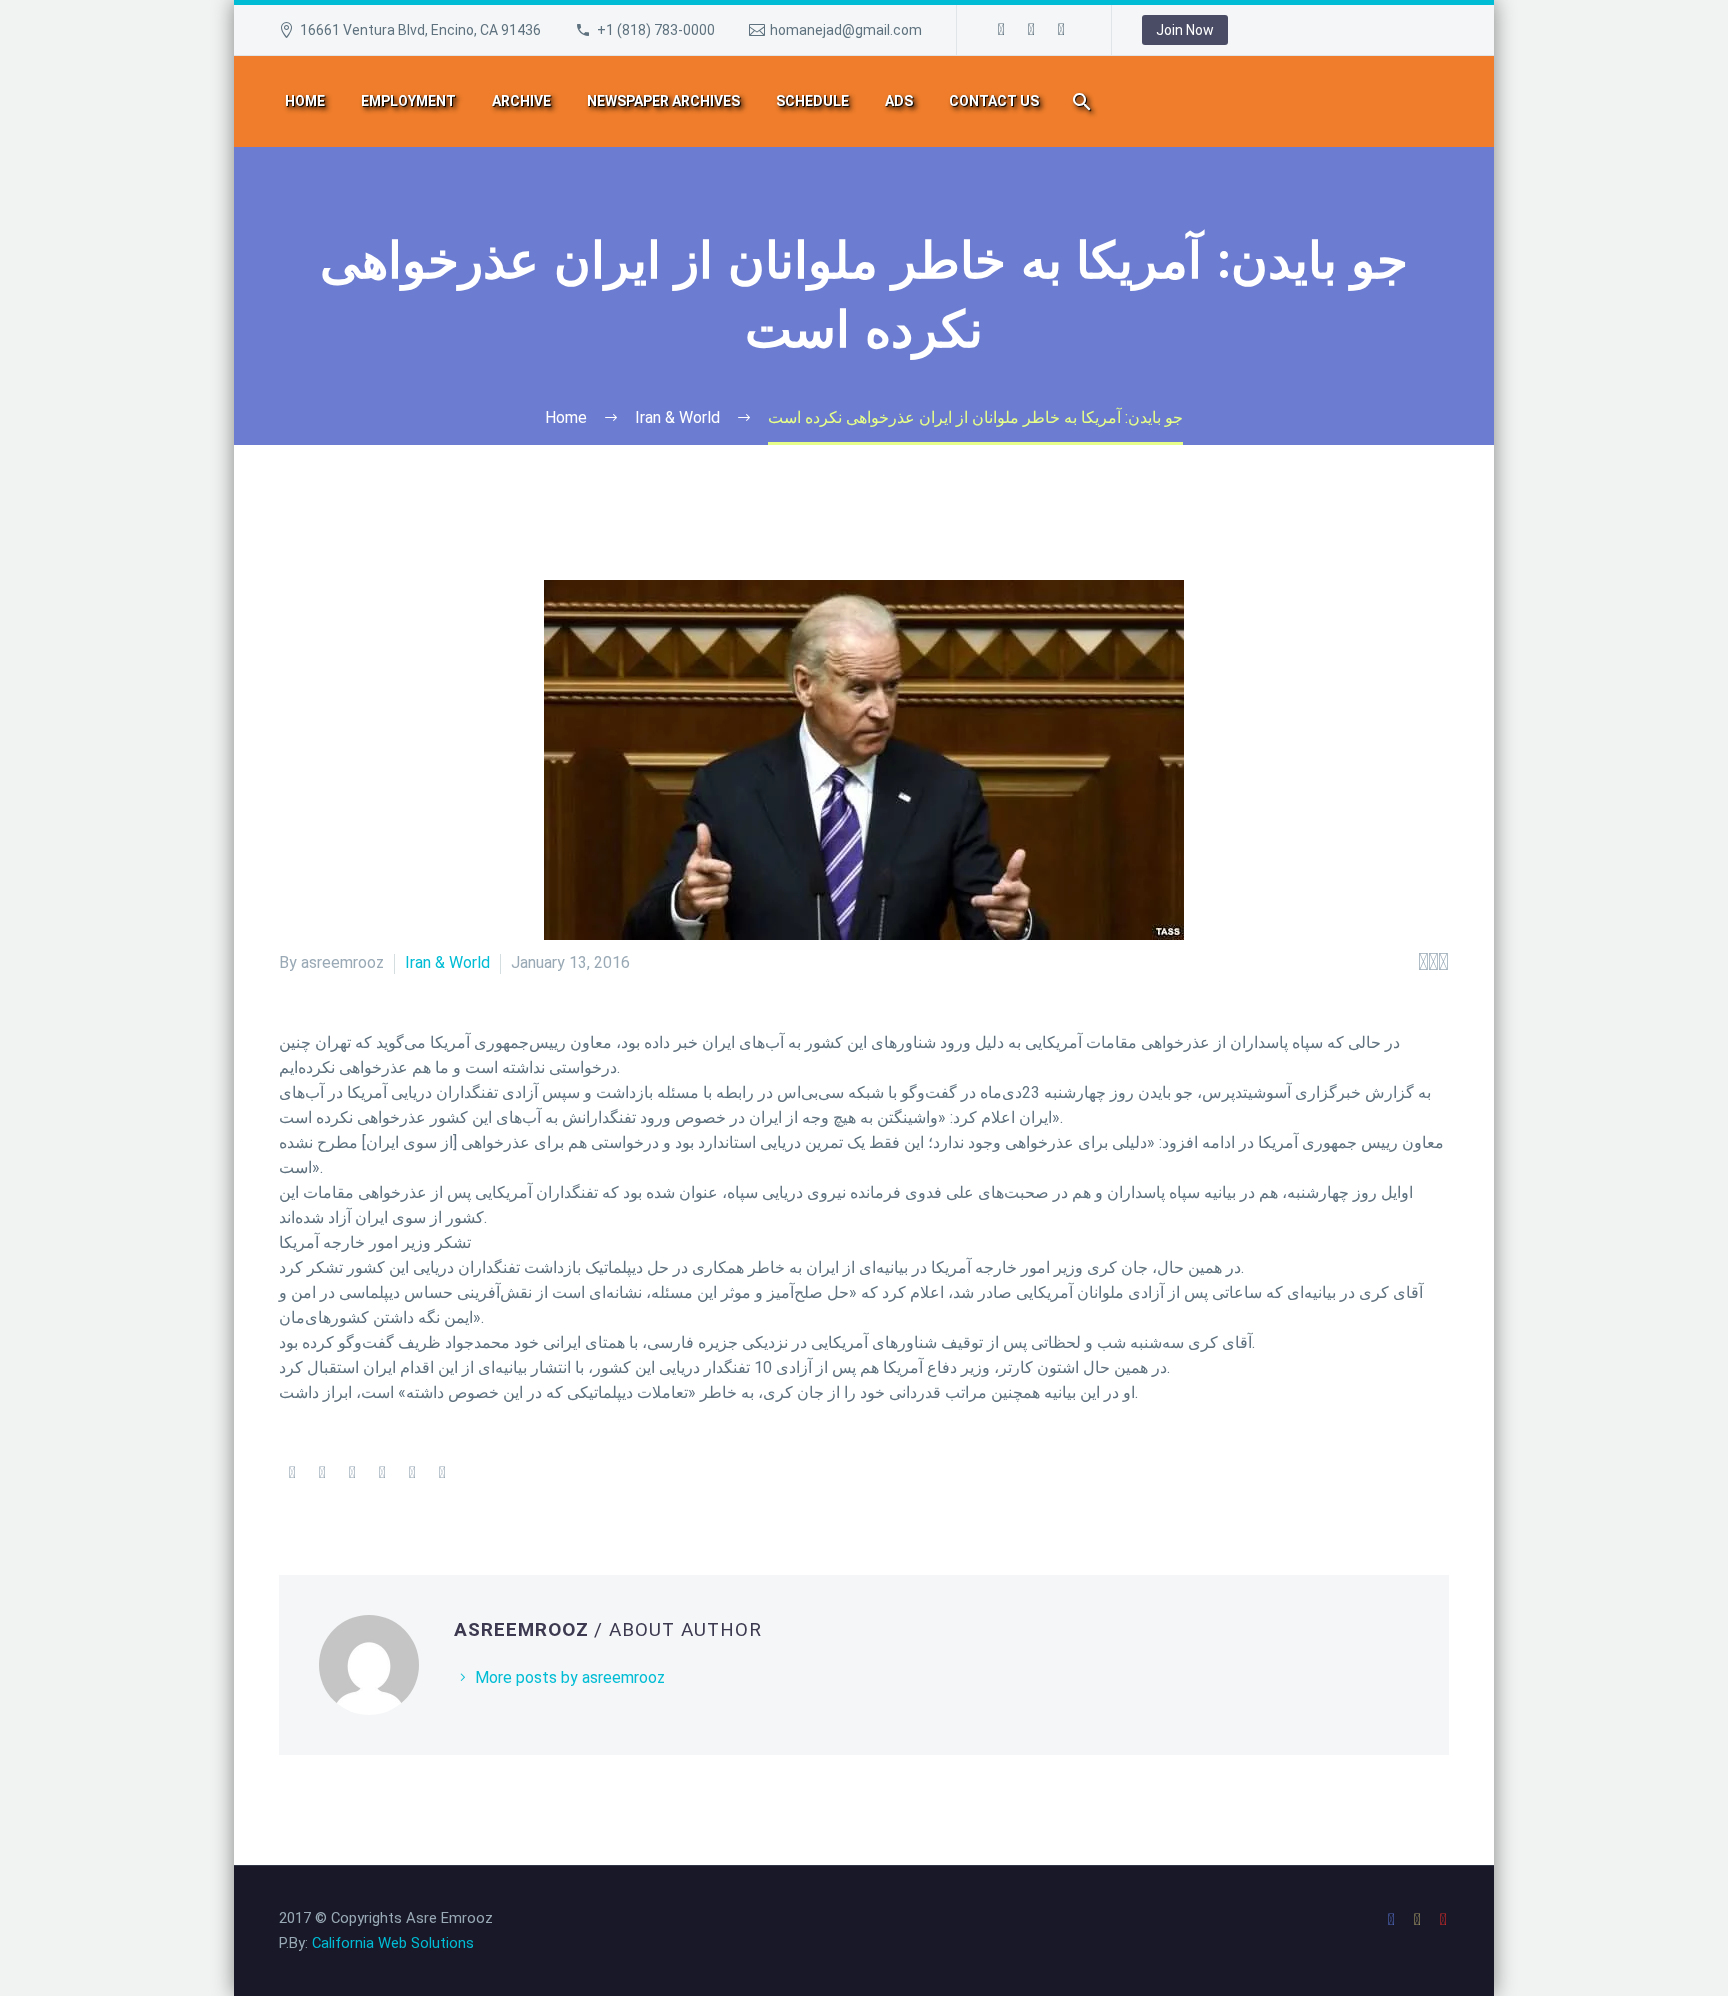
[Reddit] (442, 1473)
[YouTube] (1062, 30)
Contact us (994, 101)
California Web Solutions (393, 1943)
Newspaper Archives (663, 101)
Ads (899, 101)
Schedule (812, 101)
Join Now (1185, 30)
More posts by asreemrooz (570, 1677)
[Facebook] (1002, 30)
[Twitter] (322, 1473)
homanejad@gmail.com (846, 30)
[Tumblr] (382, 1473)
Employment (408, 101)
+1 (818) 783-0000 (656, 30)
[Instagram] (1032, 30)
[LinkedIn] (412, 1473)
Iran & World (447, 962)
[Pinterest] (352, 1473)
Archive (521, 101)
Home (305, 101)
